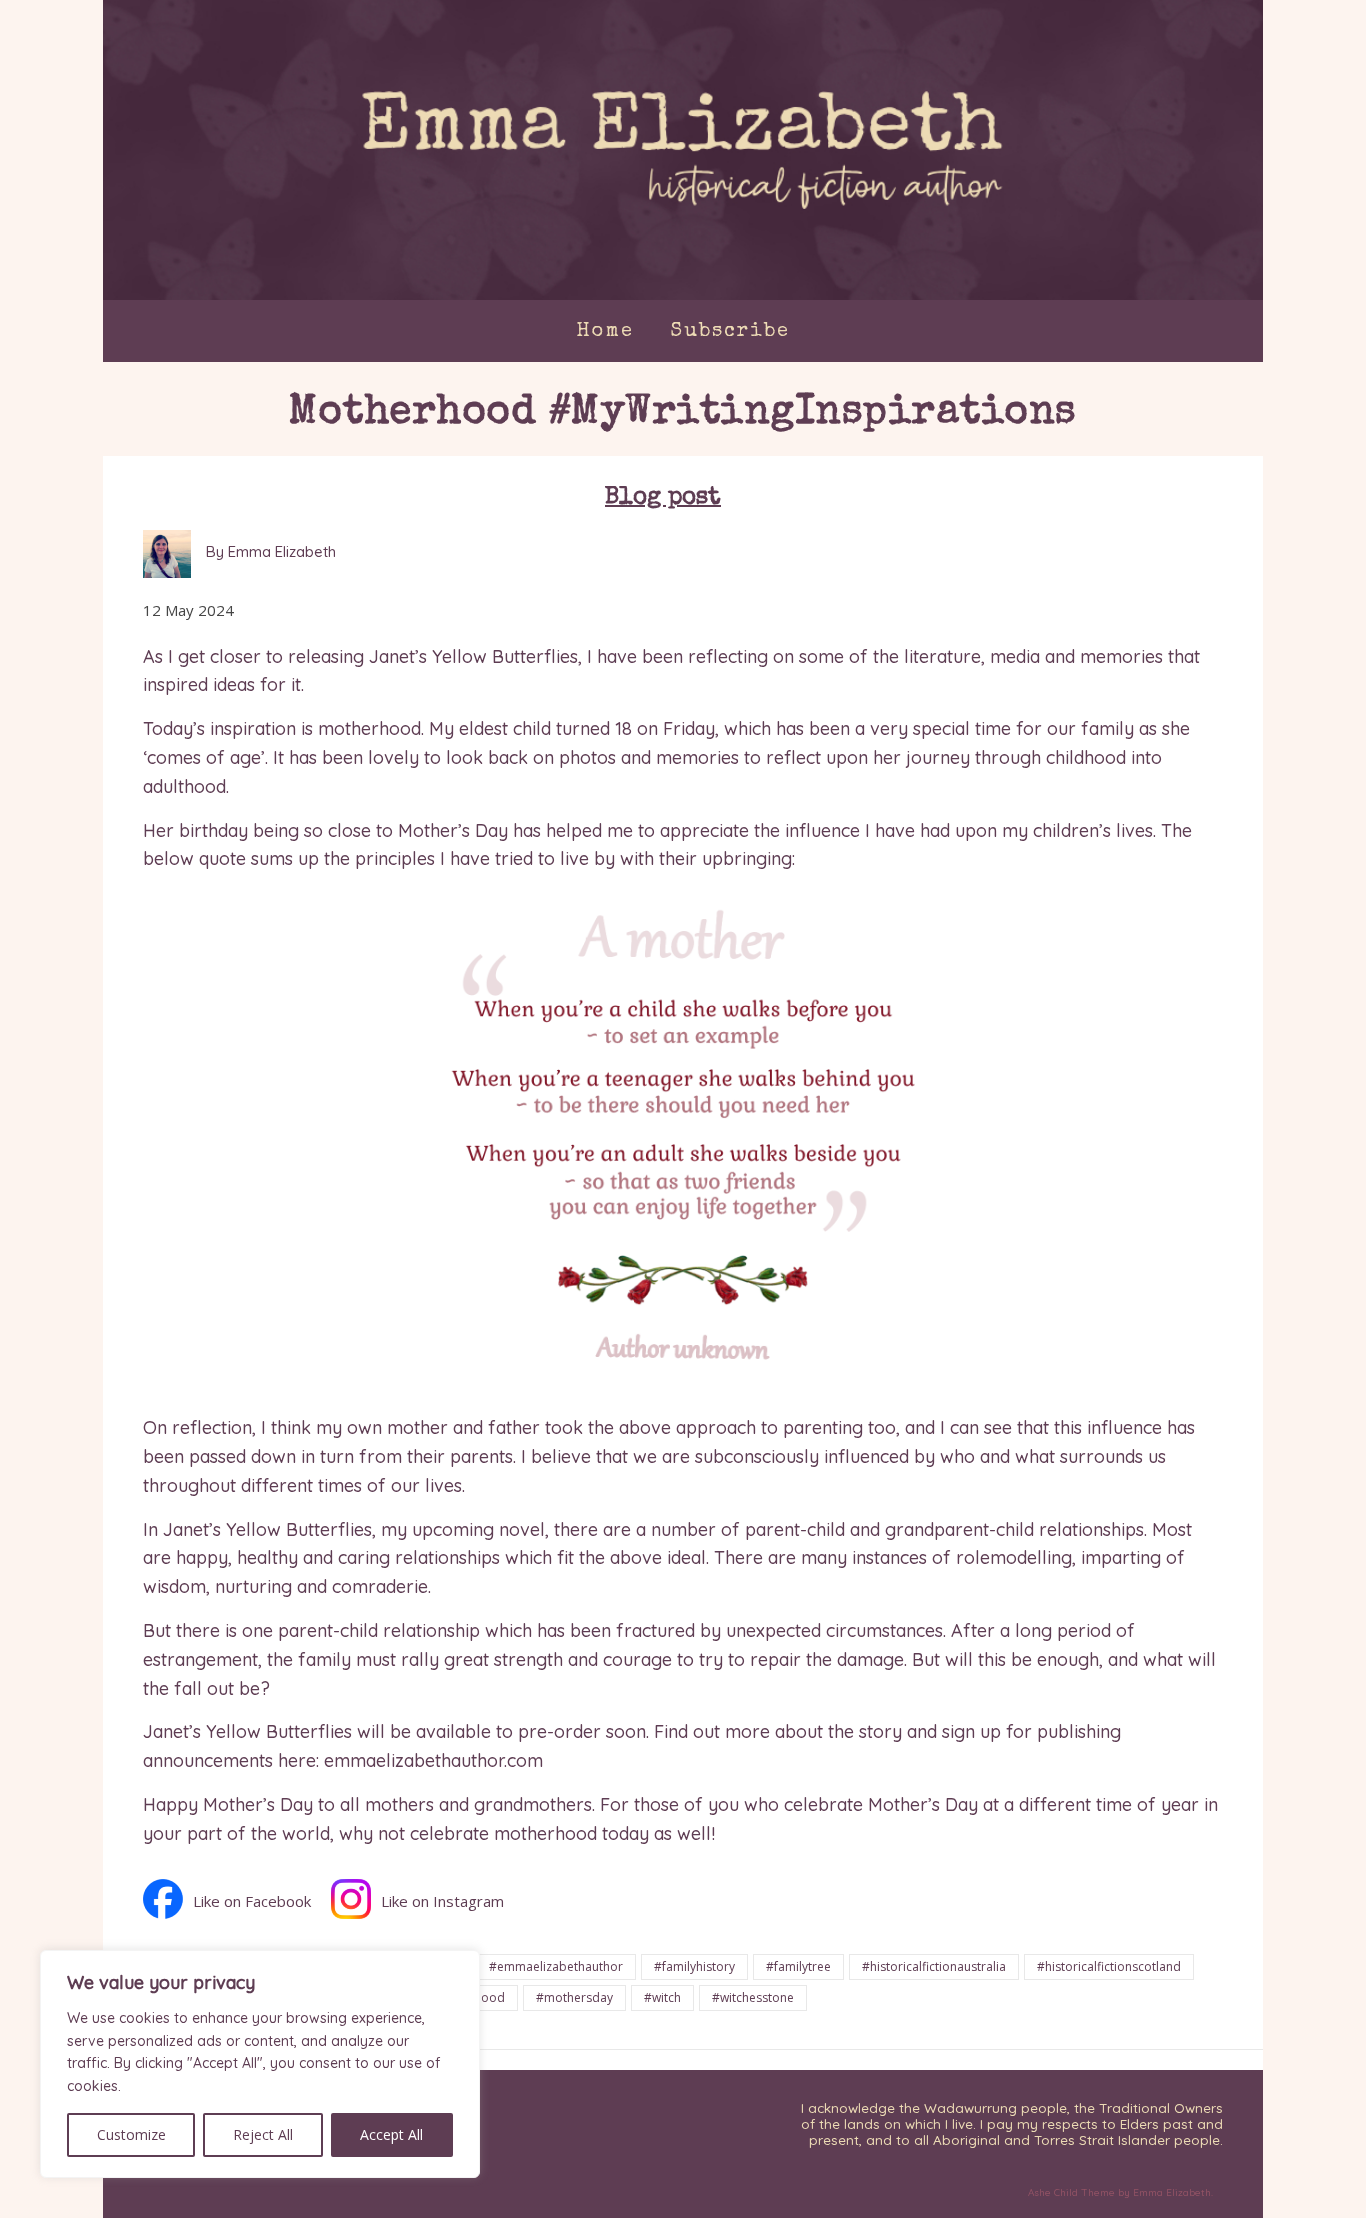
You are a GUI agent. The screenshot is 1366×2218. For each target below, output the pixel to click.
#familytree (798, 1966)
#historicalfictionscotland (1109, 1966)
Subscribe (730, 332)
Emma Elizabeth (1172, 2192)
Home (605, 332)
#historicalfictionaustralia (934, 1966)
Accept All (391, 2134)
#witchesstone (753, 1997)
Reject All (263, 2134)
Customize (131, 2134)
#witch (662, 1997)
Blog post (663, 498)
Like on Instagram (442, 1901)
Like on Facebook (252, 1901)
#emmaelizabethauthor (556, 1966)
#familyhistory (694, 1966)
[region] (260, 2064)
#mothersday (574, 1997)
